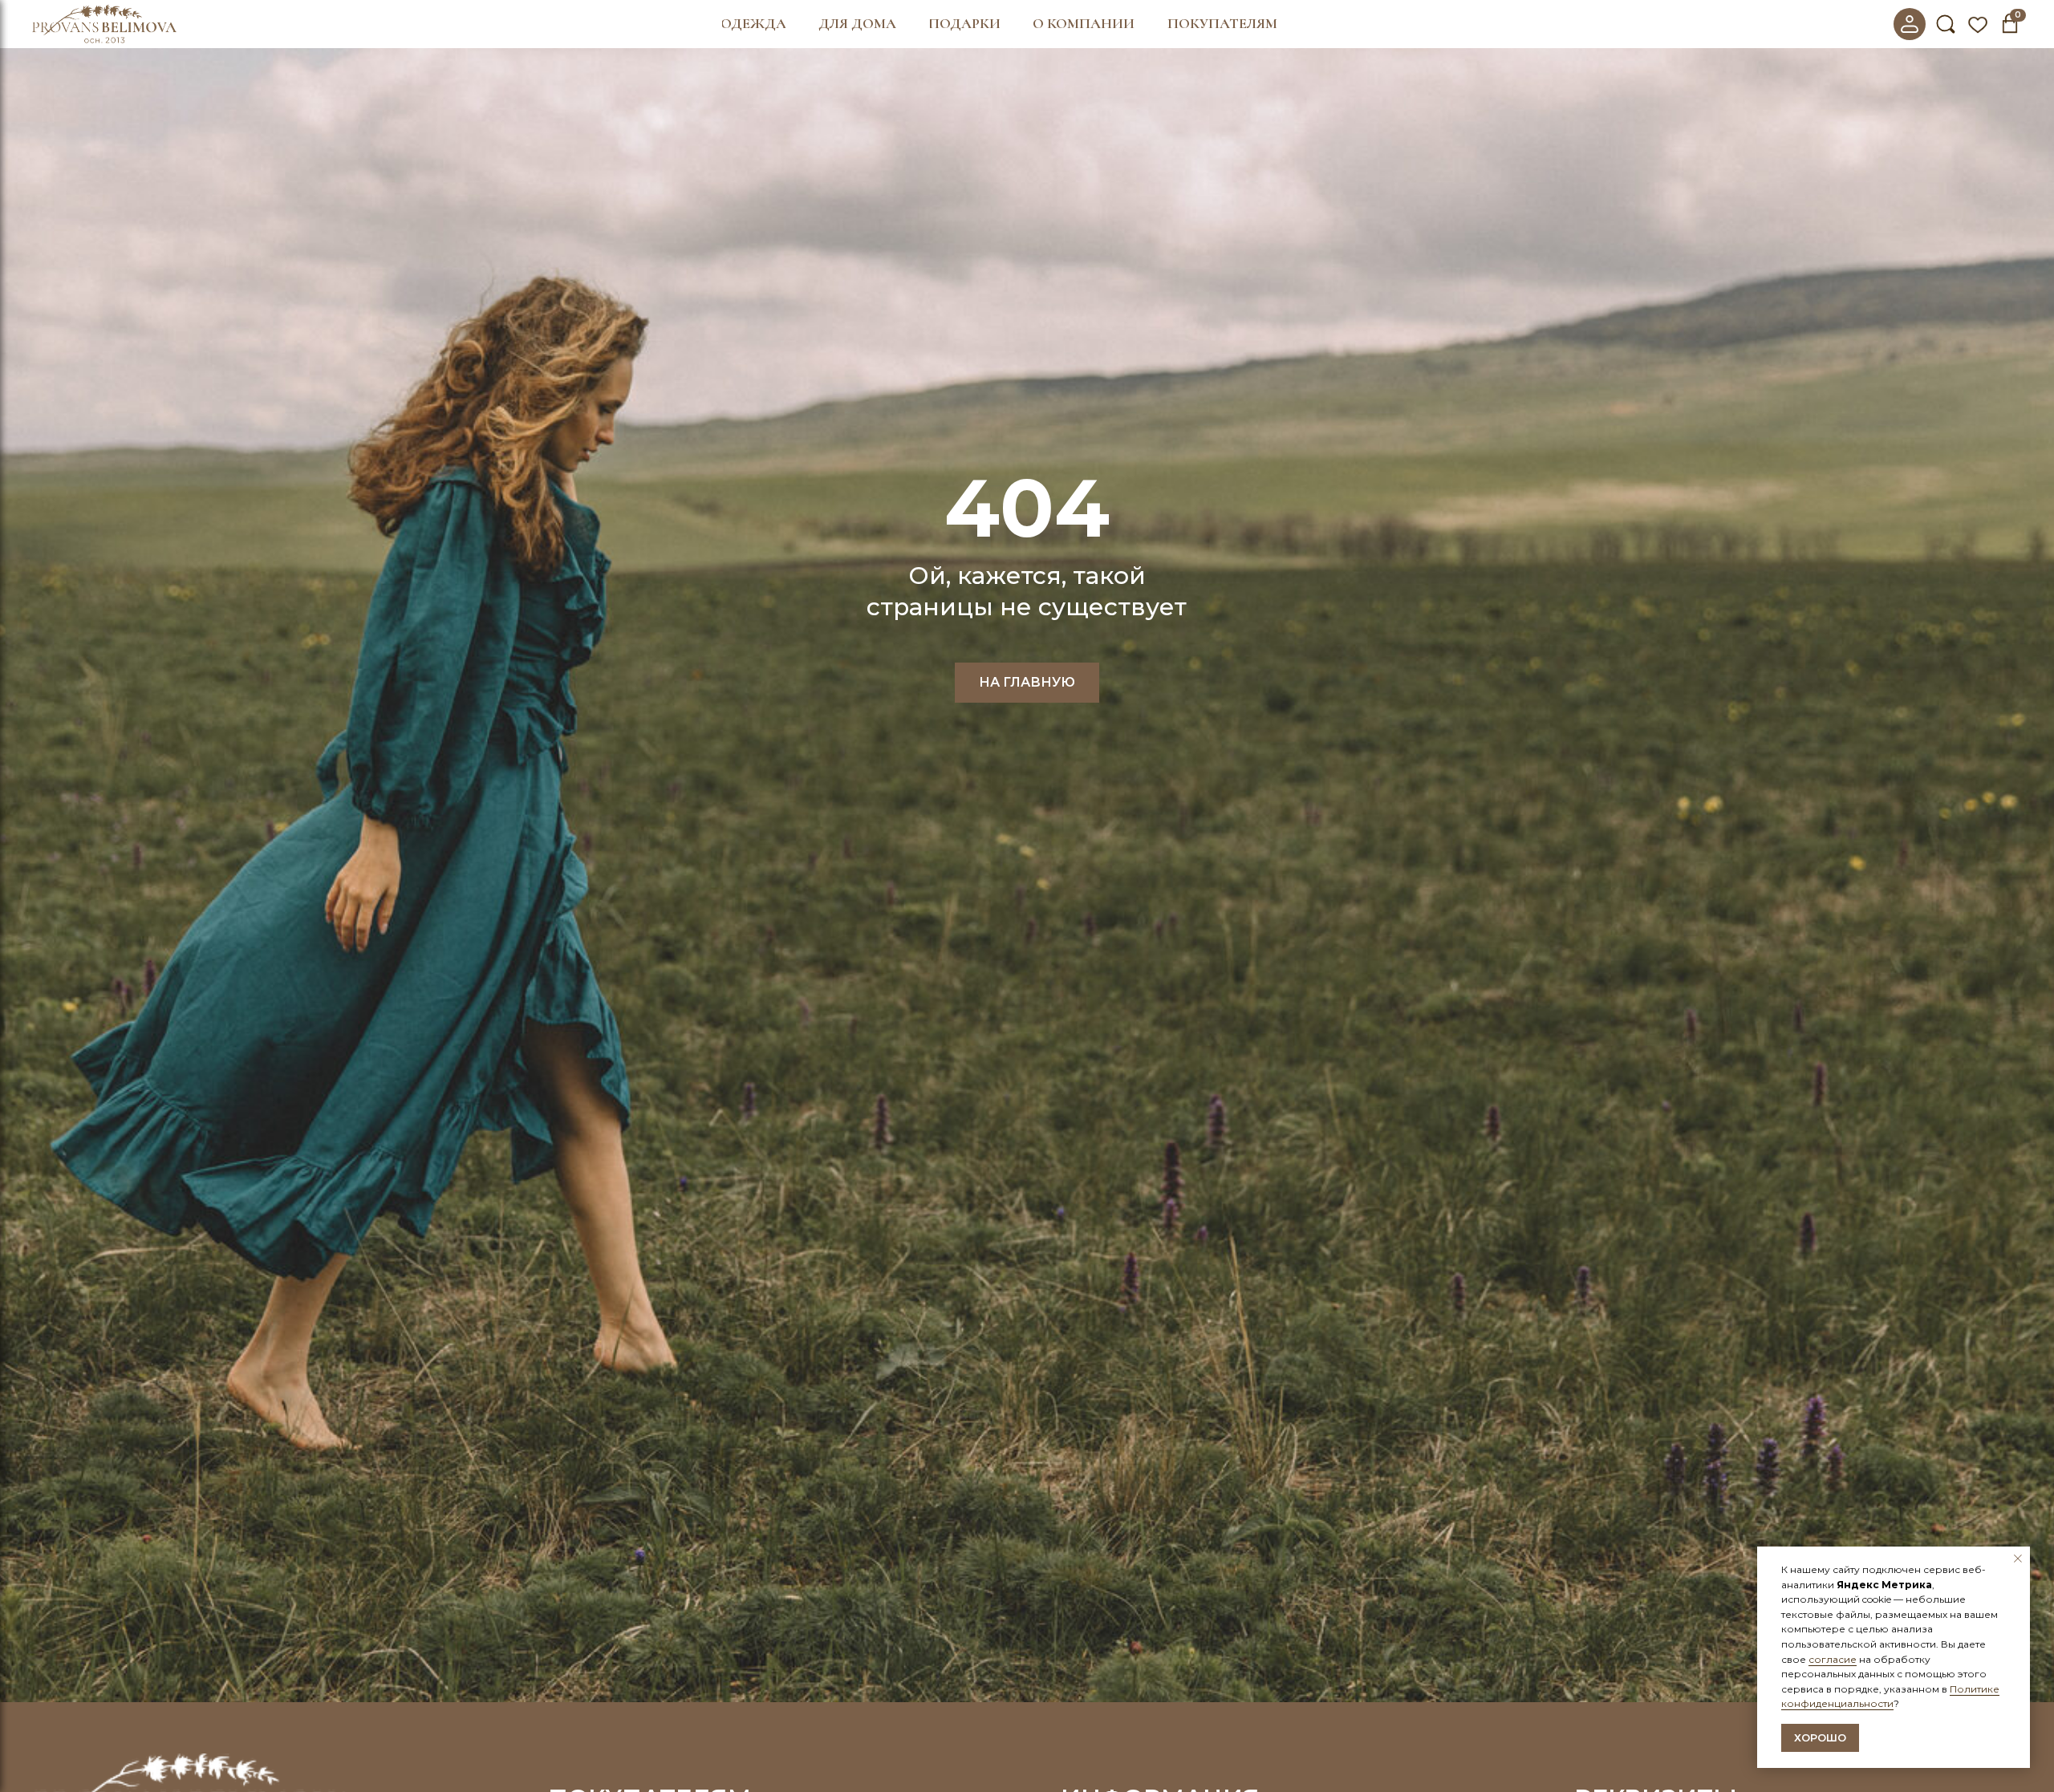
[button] (754, 24)
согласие (1833, 1659)
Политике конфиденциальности (1890, 1697)
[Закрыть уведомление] (2018, 1559)
